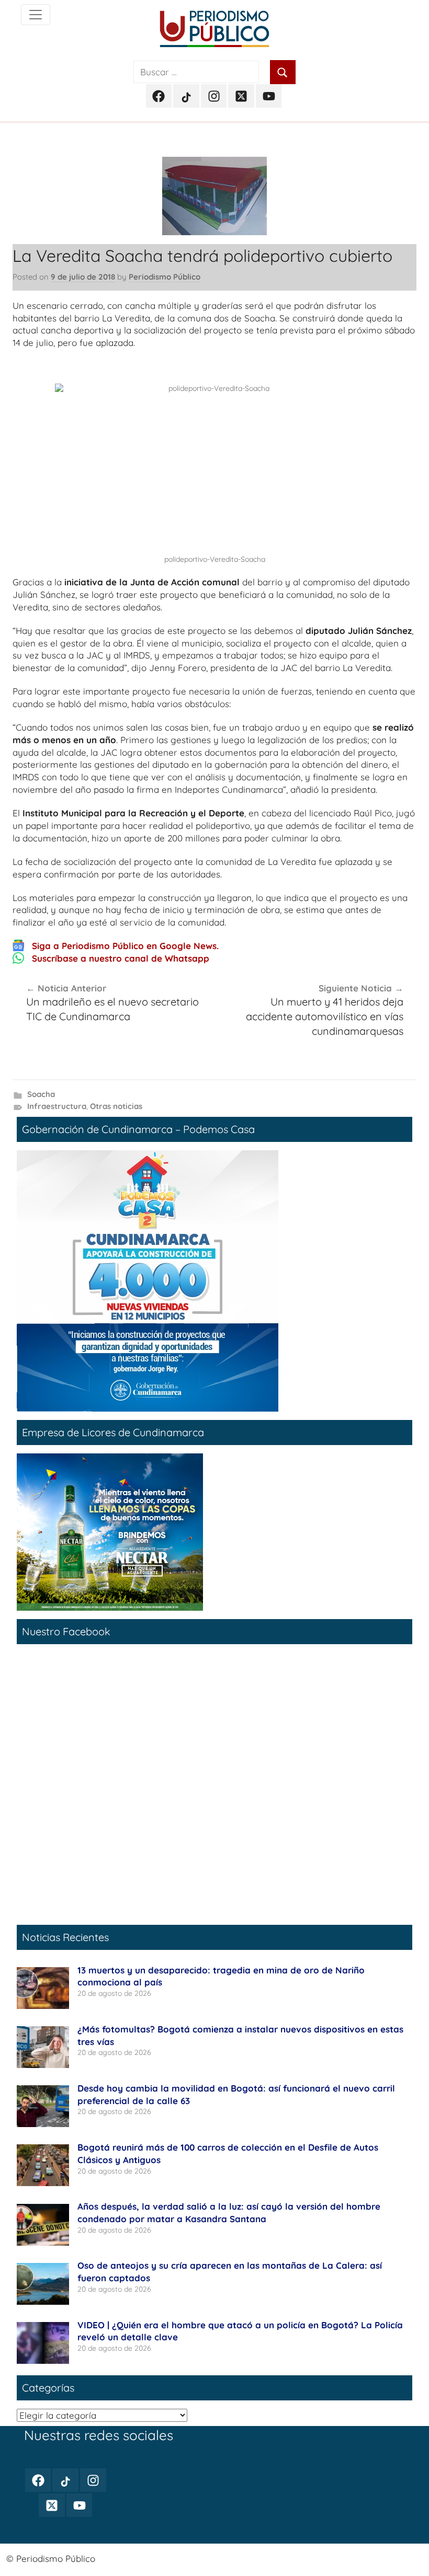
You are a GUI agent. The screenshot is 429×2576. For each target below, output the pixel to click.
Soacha (41, 1094)
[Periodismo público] (36, 15)
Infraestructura (57, 1106)
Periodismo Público (165, 277)
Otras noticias (116, 1106)
